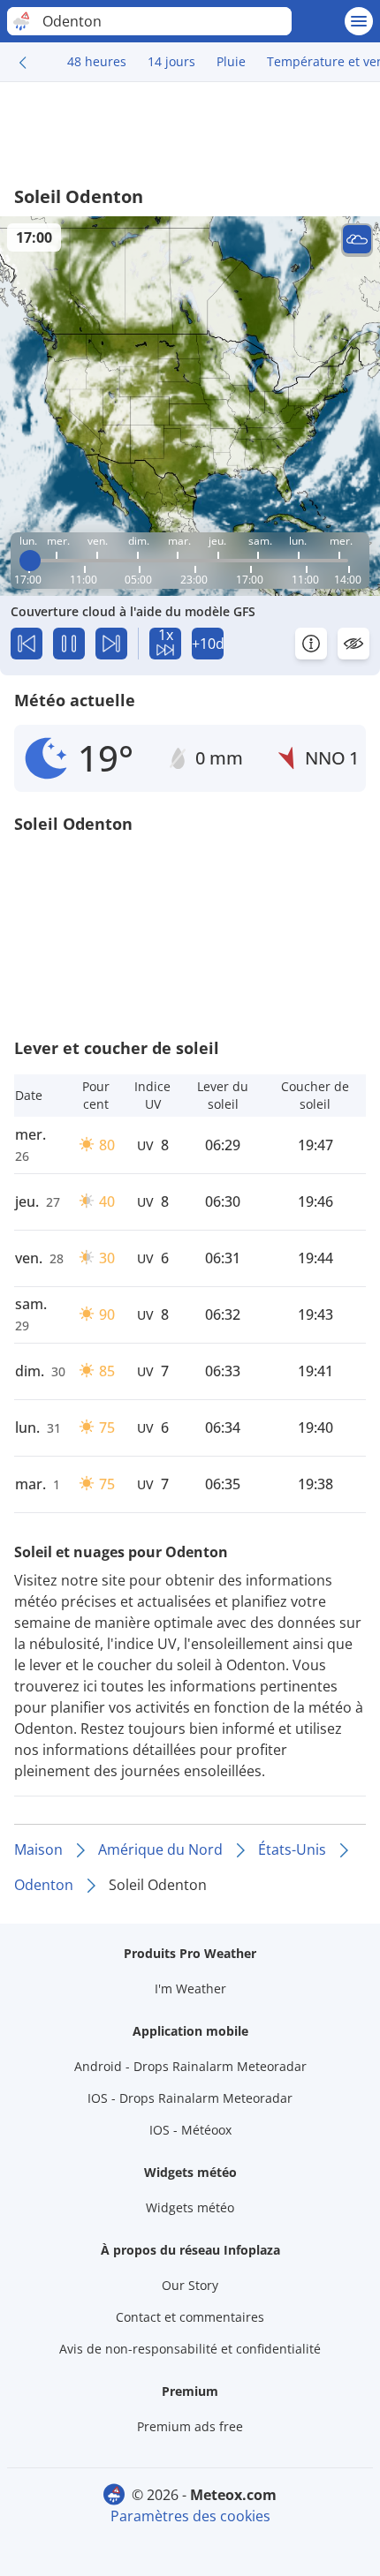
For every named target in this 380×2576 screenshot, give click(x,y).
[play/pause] (69, 644)
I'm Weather (190, 1988)
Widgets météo (190, 2207)
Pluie (231, 61)
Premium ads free (190, 2426)
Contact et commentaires (190, 2317)
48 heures (97, 61)
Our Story (190, 2285)
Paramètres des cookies (190, 2516)
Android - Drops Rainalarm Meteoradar (190, 2066)
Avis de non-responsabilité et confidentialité (190, 2349)
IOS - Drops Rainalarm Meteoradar (190, 2098)
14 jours (171, 61)
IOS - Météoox (190, 2130)
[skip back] (27, 644)
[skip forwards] (111, 644)
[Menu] (359, 21)
